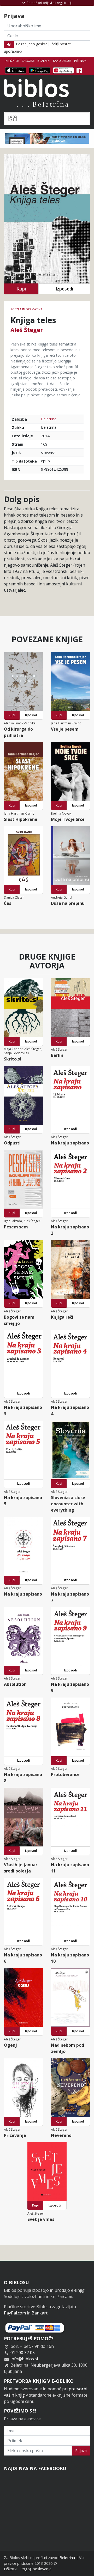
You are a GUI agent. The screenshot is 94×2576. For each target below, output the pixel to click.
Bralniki (44, 61)
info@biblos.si (24, 2359)
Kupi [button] (21, 289)
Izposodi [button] (64, 289)
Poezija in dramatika (26, 309)
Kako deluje (62, 61)
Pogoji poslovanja (36, 2569)
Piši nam (80, 61)
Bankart (40, 2313)
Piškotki (11, 2569)
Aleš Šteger (27, 330)
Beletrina (49, 419)
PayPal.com (15, 2313)
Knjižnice (12, 61)
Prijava (81, 2450)
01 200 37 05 (23, 2353)
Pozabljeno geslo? (31, 44)
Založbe (28, 61)
